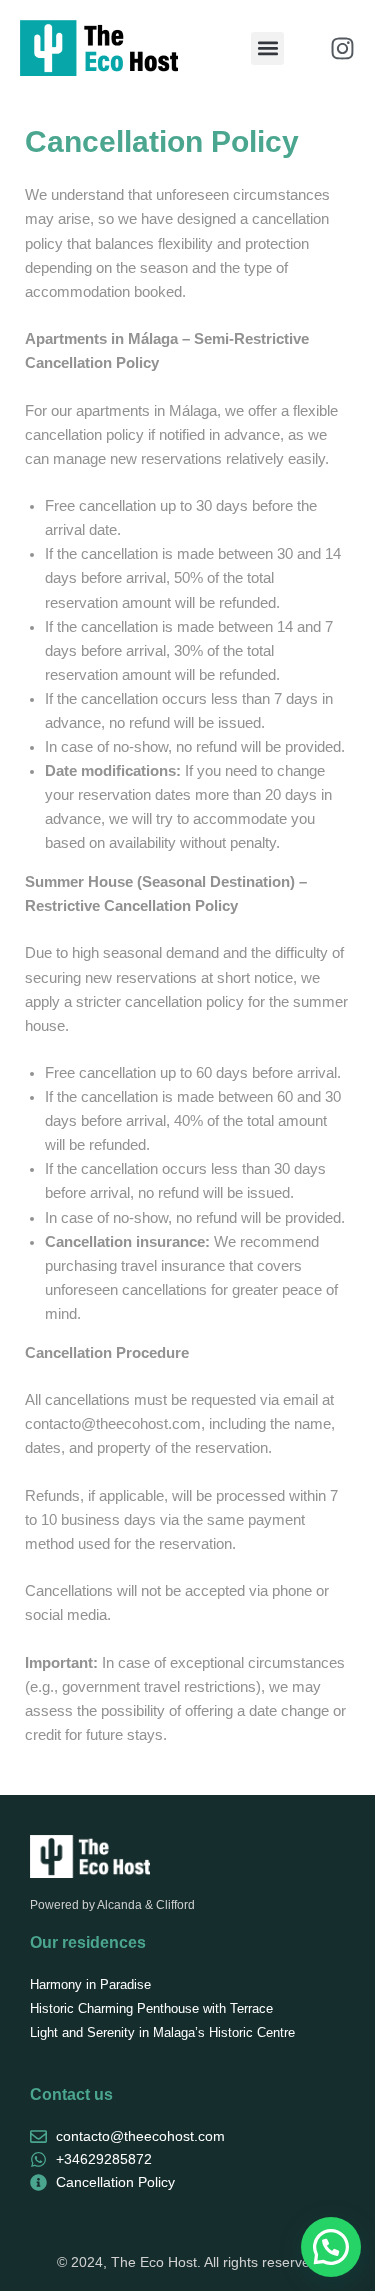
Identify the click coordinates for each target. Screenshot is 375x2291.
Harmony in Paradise (90, 1984)
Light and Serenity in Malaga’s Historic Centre (162, 2032)
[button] (267, 48)
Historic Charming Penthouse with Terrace (151, 2008)
